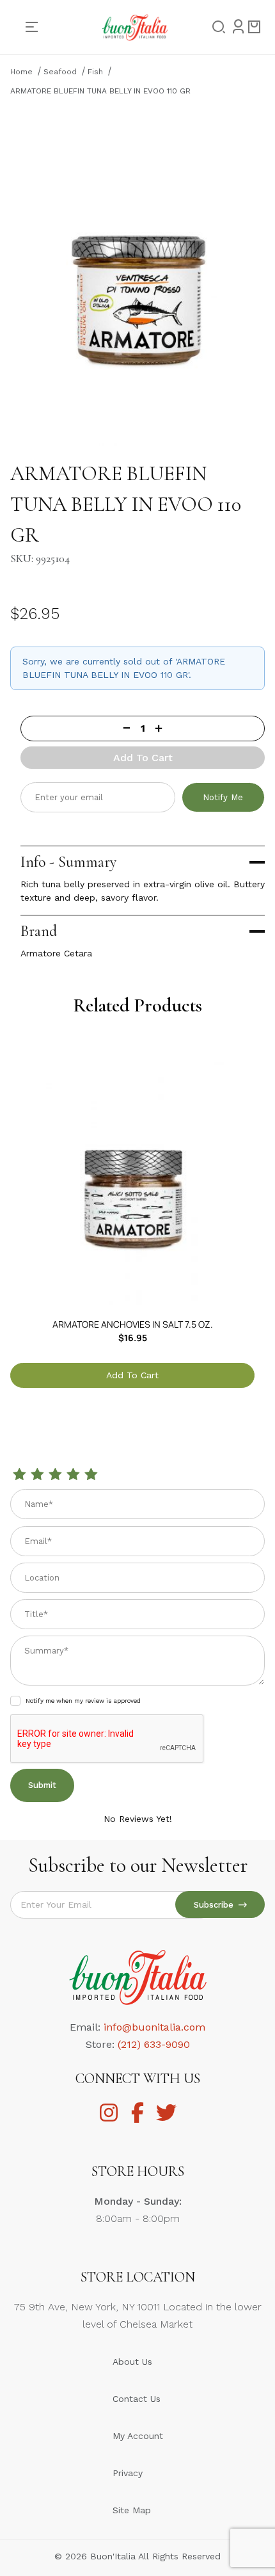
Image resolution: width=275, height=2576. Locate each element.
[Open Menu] (37, 27)
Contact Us (137, 2399)
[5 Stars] (91, 1475)
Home (21, 72)
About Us (132, 2362)
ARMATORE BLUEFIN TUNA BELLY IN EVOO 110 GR (100, 91)
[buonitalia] (135, 26)
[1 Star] (19, 1475)
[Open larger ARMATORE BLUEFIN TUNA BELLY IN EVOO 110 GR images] (137, 276)
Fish (95, 72)
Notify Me (223, 797)
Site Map (132, 2510)
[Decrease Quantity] (75, 728)
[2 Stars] (37, 1475)
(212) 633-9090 (154, 2044)
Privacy (128, 2473)
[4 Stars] (73, 1475)
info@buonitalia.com (154, 2027)
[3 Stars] (55, 1475)
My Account (138, 2436)
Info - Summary (68, 862)
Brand (39, 931)
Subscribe (216, 1905)
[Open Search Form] (215, 28)
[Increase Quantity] (210, 728)
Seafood (60, 72)
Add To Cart (143, 758)
